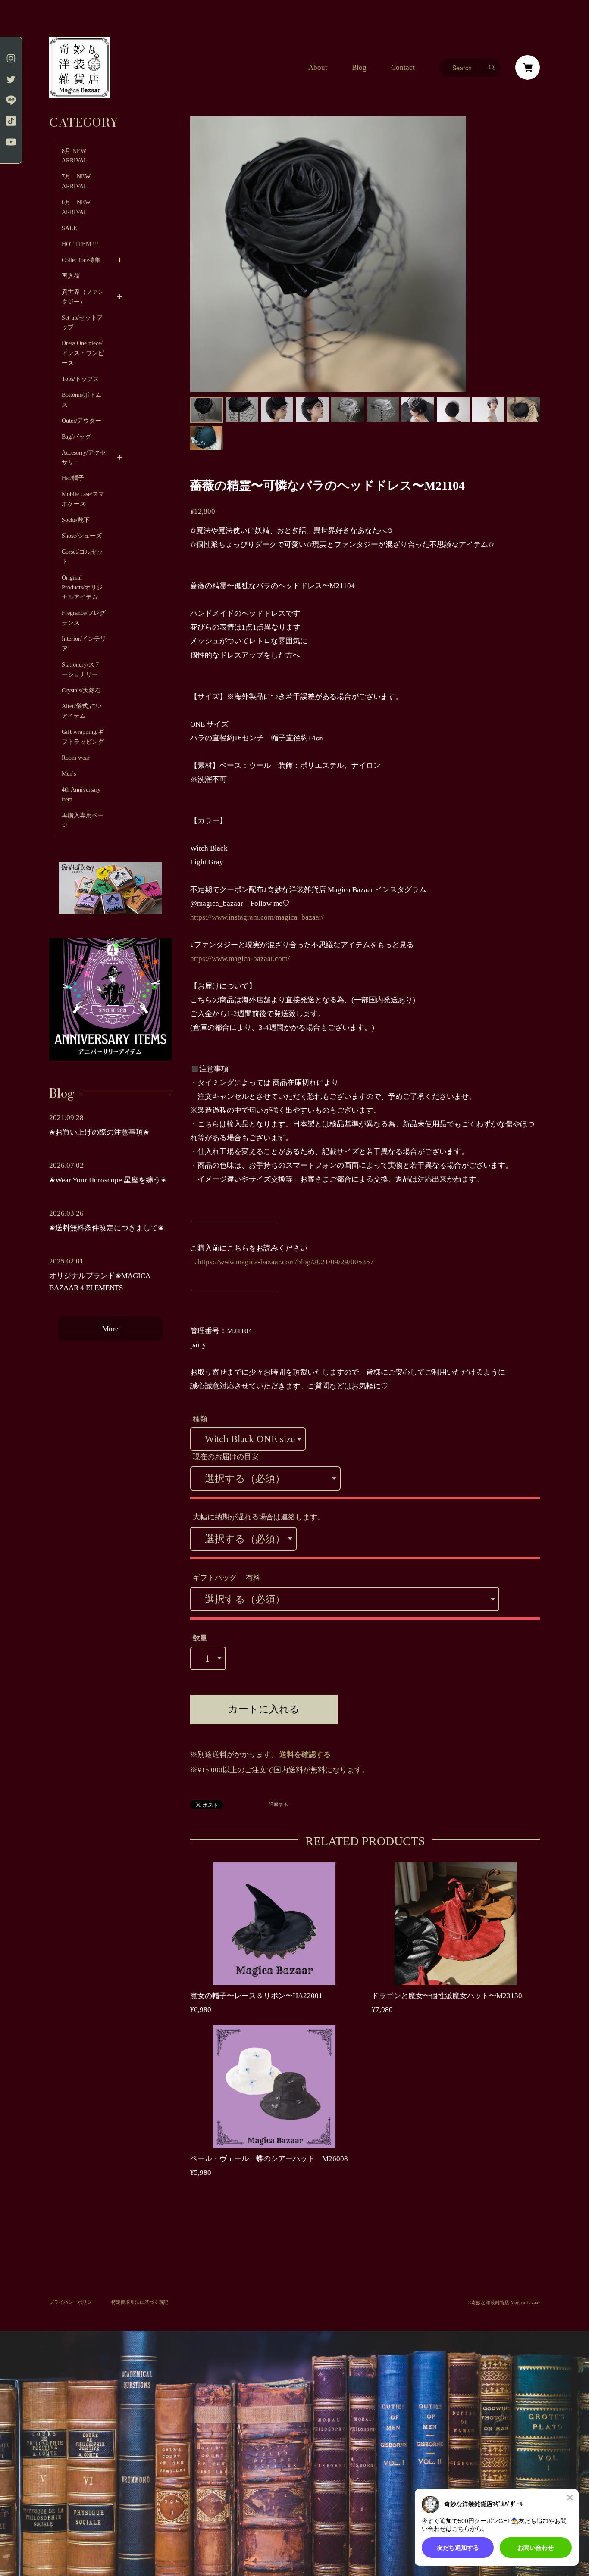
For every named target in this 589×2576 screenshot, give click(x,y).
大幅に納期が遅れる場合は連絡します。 (259, 1517)
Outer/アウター (81, 421)
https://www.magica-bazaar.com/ (240, 959)
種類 (200, 1419)
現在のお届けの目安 (226, 1457)
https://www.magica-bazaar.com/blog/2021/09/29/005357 (286, 1262)
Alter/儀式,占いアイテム (82, 711)
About (318, 67)
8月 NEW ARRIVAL (75, 156)
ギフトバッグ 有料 (227, 1578)
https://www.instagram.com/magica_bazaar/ (257, 917)
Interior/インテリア (84, 644)
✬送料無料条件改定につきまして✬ (107, 1228)
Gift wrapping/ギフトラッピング (83, 737)
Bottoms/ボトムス (82, 400)
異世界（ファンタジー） (83, 297)
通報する (279, 1804)
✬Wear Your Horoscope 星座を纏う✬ (108, 1180)
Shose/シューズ (82, 536)
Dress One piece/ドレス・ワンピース (83, 353)
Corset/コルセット (82, 557)
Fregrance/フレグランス (84, 618)
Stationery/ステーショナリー (81, 669)
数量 (200, 1638)
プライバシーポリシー (73, 2302)
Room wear (76, 758)
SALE (69, 228)
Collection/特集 (81, 260)
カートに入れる (264, 1709)
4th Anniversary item (81, 794)
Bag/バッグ (76, 437)
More (110, 1329)
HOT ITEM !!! (80, 244)
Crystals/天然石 (81, 690)
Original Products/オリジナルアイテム (82, 587)
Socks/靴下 (76, 520)
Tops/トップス (80, 379)
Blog (359, 67)
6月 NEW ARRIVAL (76, 207)
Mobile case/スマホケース (83, 499)
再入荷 (71, 276)
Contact (403, 67)
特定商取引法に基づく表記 (140, 2302)
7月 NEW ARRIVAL (79, 181)
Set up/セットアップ (82, 323)
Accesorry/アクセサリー (84, 457)
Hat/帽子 (73, 478)
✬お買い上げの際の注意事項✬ (99, 1132)
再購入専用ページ (83, 820)
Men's (69, 773)
